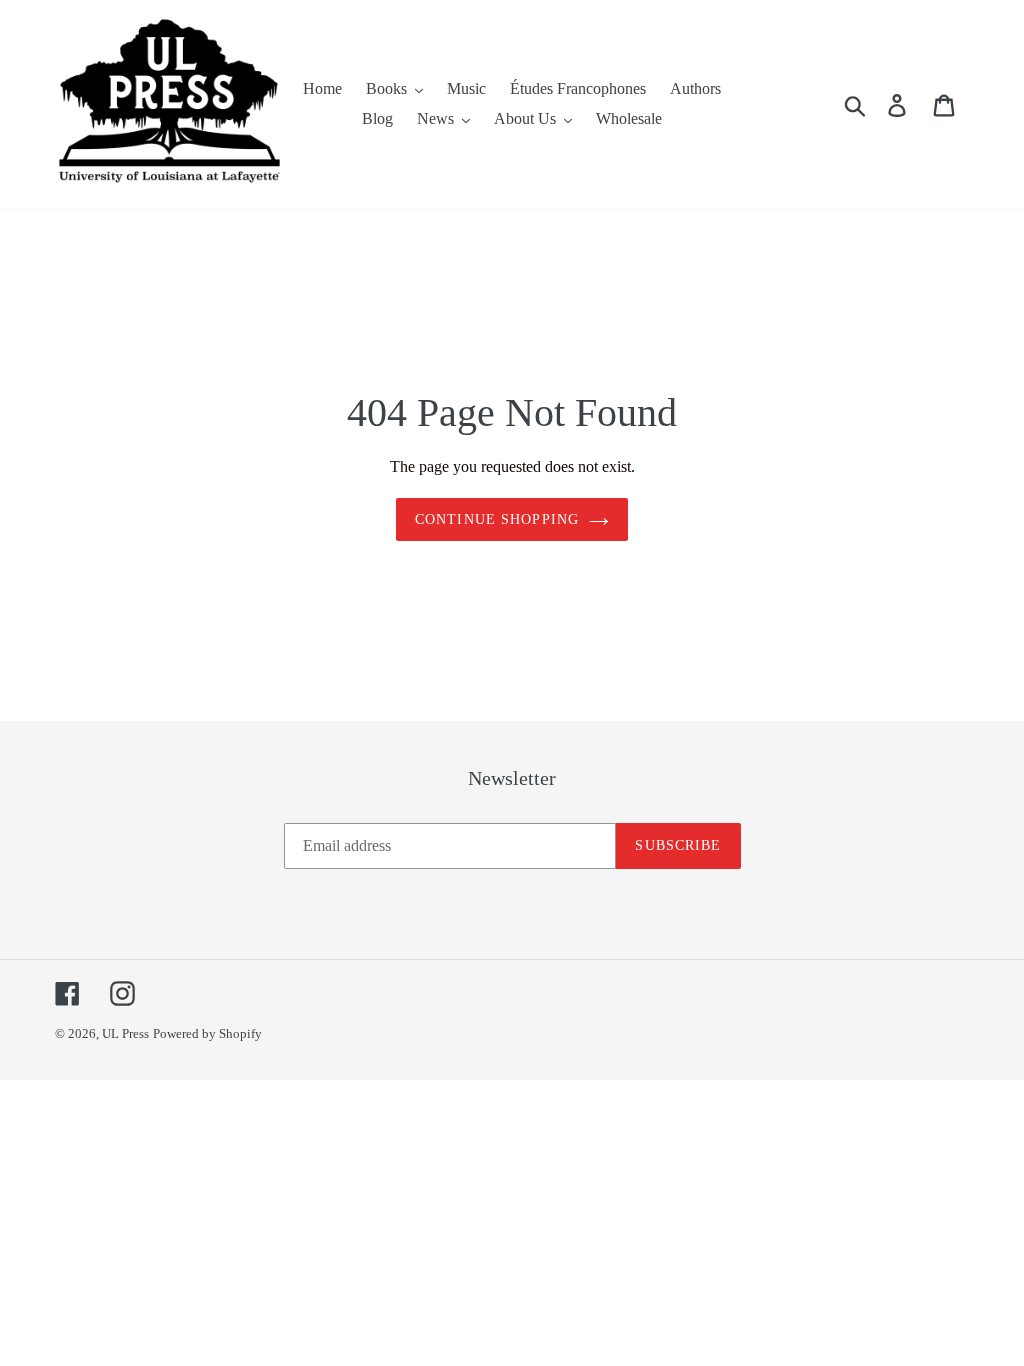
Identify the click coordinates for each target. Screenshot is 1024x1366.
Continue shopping (497, 519)
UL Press (125, 1033)
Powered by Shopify (207, 1033)
